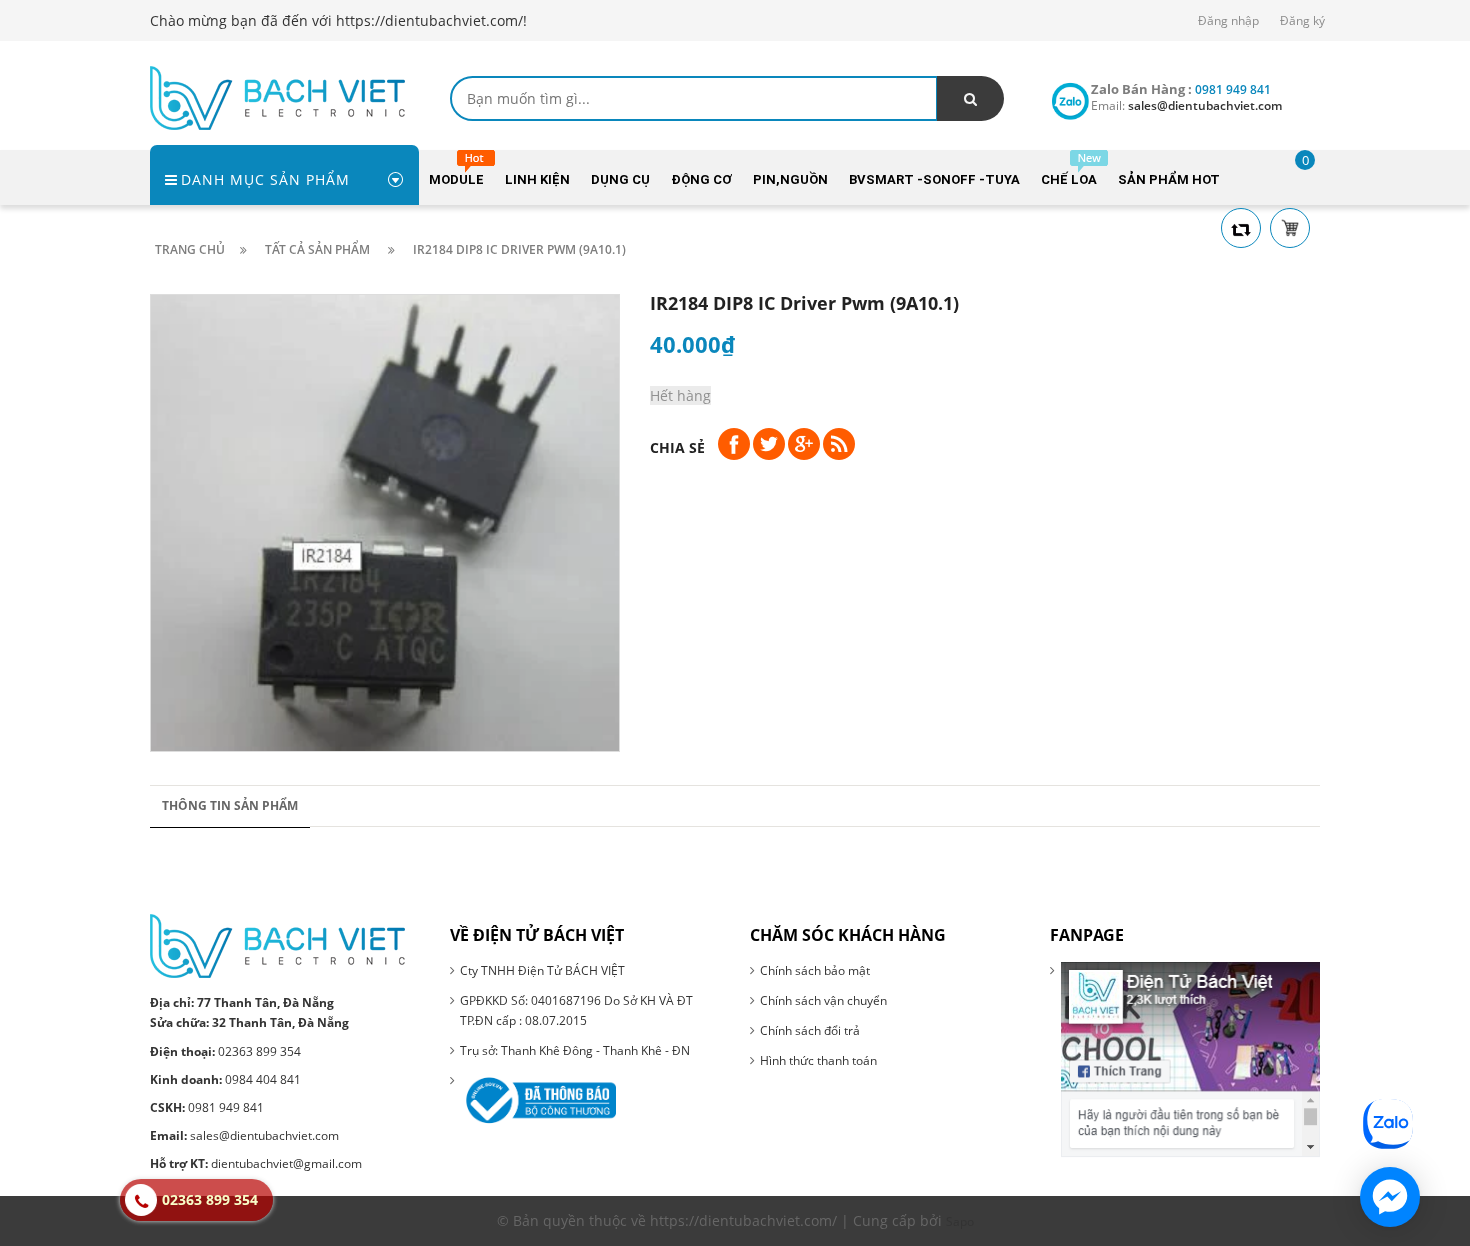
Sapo (960, 1221)
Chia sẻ (677, 447)
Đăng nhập (1228, 20)
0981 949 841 (207, 1107)
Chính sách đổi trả (810, 1030)
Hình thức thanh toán (818, 1060)
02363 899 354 (225, 1051)
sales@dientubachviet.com (244, 1135)
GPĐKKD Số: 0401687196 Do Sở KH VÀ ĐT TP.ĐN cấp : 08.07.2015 (576, 1010)
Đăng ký (1302, 20)
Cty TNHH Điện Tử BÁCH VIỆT (542, 970)
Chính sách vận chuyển (823, 1000)
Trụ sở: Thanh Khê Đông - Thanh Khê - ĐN (575, 1050)
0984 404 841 (225, 1079)
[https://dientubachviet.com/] (277, 96)
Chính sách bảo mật (815, 970)
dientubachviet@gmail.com (256, 1163)
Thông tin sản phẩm (230, 805)
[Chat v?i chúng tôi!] (1390, 1197)
